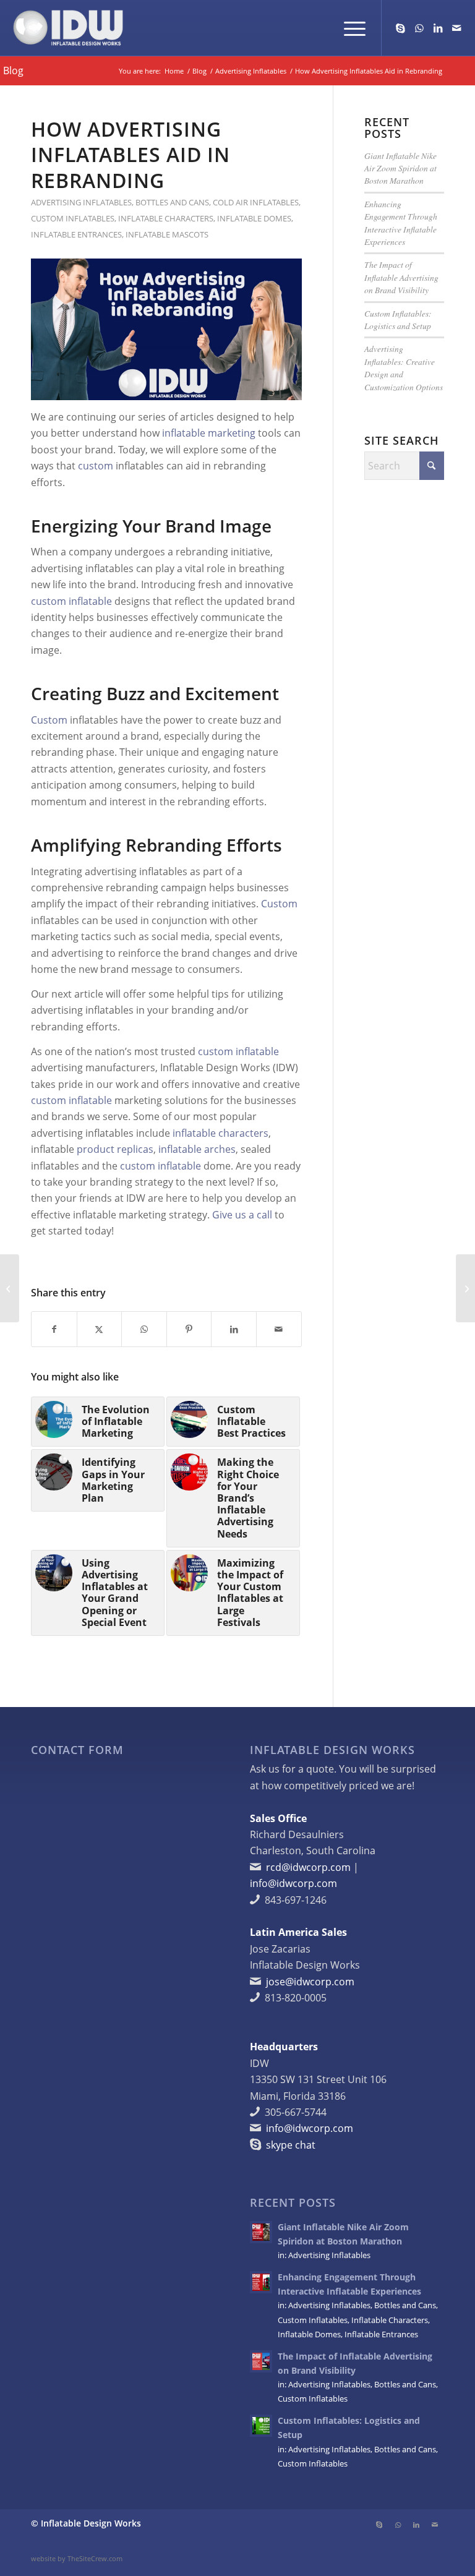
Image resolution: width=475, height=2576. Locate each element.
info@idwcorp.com (293, 1883)
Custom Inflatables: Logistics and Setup (398, 319)
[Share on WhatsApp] (144, 1329)
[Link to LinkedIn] (438, 28)
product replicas (115, 1149)
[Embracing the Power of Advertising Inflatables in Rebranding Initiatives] (10, 1288)
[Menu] (349, 28)
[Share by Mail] (279, 1329)
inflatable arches (197, 1149)
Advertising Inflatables (81, 202)
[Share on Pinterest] (189, 1329)
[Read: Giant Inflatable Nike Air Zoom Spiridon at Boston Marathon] (261, 2232)
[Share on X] (100, 1329)
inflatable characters (220, 1133)
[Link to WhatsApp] (419, 28)
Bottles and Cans (172, 202)
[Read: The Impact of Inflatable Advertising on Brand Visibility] (261, 2361)
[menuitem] (349, 28)
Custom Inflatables (73, 218)
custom (96, 466)
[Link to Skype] (401, 28)
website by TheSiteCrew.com (77, 2558)
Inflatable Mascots (167, 234)
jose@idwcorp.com (310, 1982)
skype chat (291, 2145)
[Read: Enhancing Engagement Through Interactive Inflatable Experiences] (261, 2282)
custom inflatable (71, 601)
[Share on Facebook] (54, 1329)
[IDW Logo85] (68, 28)
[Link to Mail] (456, 28)
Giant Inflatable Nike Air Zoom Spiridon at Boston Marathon (400, 168)
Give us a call (242, 1215)
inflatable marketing (209, 433)
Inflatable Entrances (76, 234)
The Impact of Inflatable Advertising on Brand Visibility (401, 277)
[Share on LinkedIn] (234, 1329)
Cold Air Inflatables (256, 202)
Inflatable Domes (254, 218)
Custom (49, 720)
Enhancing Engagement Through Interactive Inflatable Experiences (401, 223)
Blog (13, 71)
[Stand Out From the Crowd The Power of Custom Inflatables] (465, 1288)
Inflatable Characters (166, 218)
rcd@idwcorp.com (308, 1867)
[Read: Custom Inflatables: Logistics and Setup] (261, 2426)
